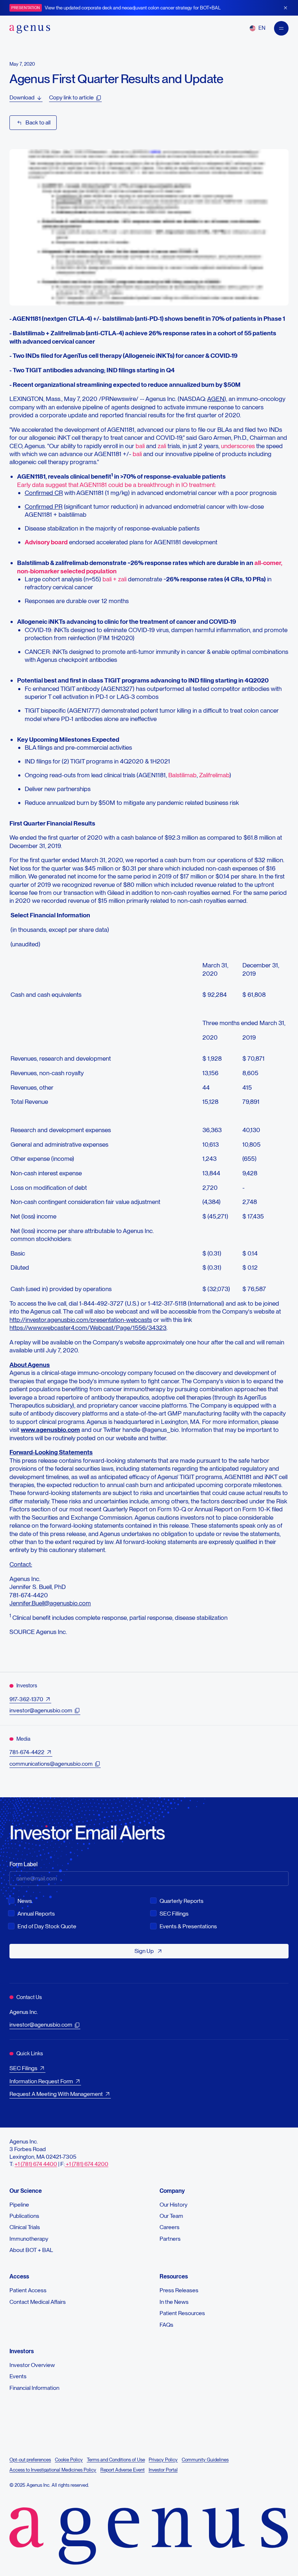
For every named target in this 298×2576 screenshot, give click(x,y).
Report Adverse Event (122, 2470)
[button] (257, 28)
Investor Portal (163, 2470)
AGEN (216, 399)
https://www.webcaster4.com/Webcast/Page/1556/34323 (88, 1328)
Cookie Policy (69, 2460)
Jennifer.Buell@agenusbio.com (50, 1603)
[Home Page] (30, 28)
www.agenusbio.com (50, 1430)
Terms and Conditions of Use (116, 2460)
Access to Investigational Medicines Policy (53, 2470)
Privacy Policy (163, 2460)
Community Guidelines (205, 2460)
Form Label (23, 1864)
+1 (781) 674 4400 (36, 2164)
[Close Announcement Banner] (285, 8)
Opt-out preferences (30, 2460)
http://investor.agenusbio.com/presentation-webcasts (81, 1320)
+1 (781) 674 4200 (86, 2164)
